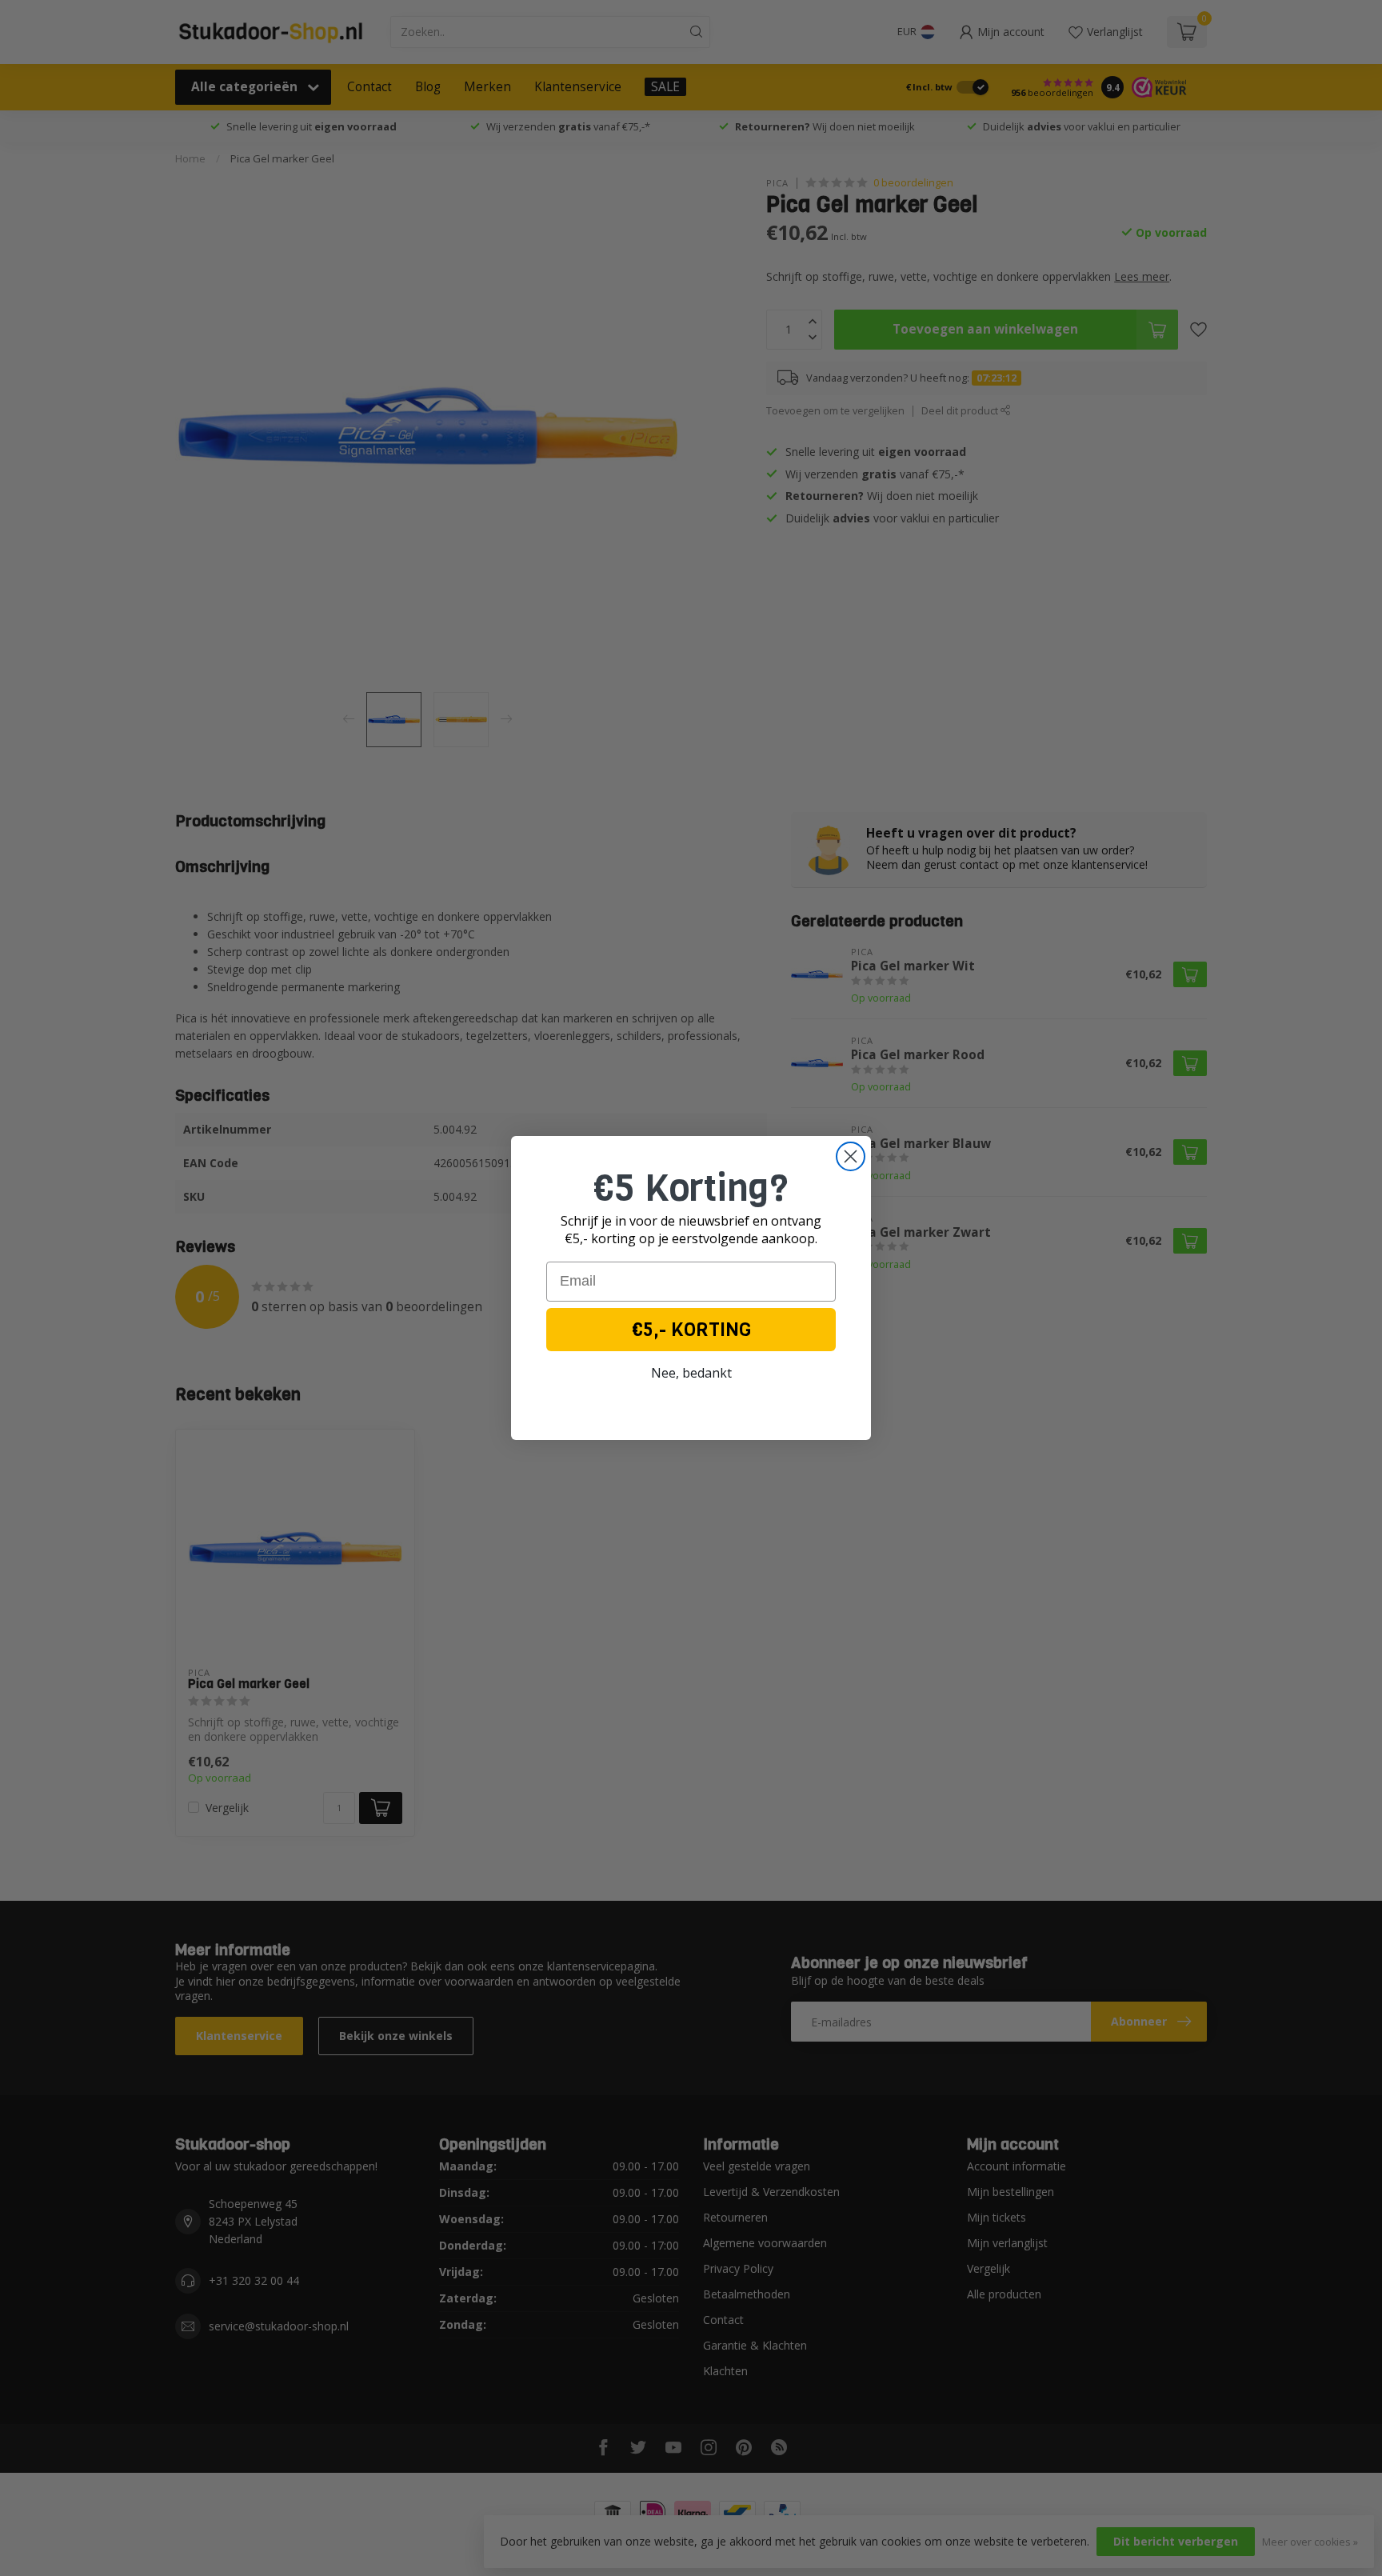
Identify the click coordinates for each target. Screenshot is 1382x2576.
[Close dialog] (851, 1156)
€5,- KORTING (691, 1330)
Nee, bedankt (691, 1373)
